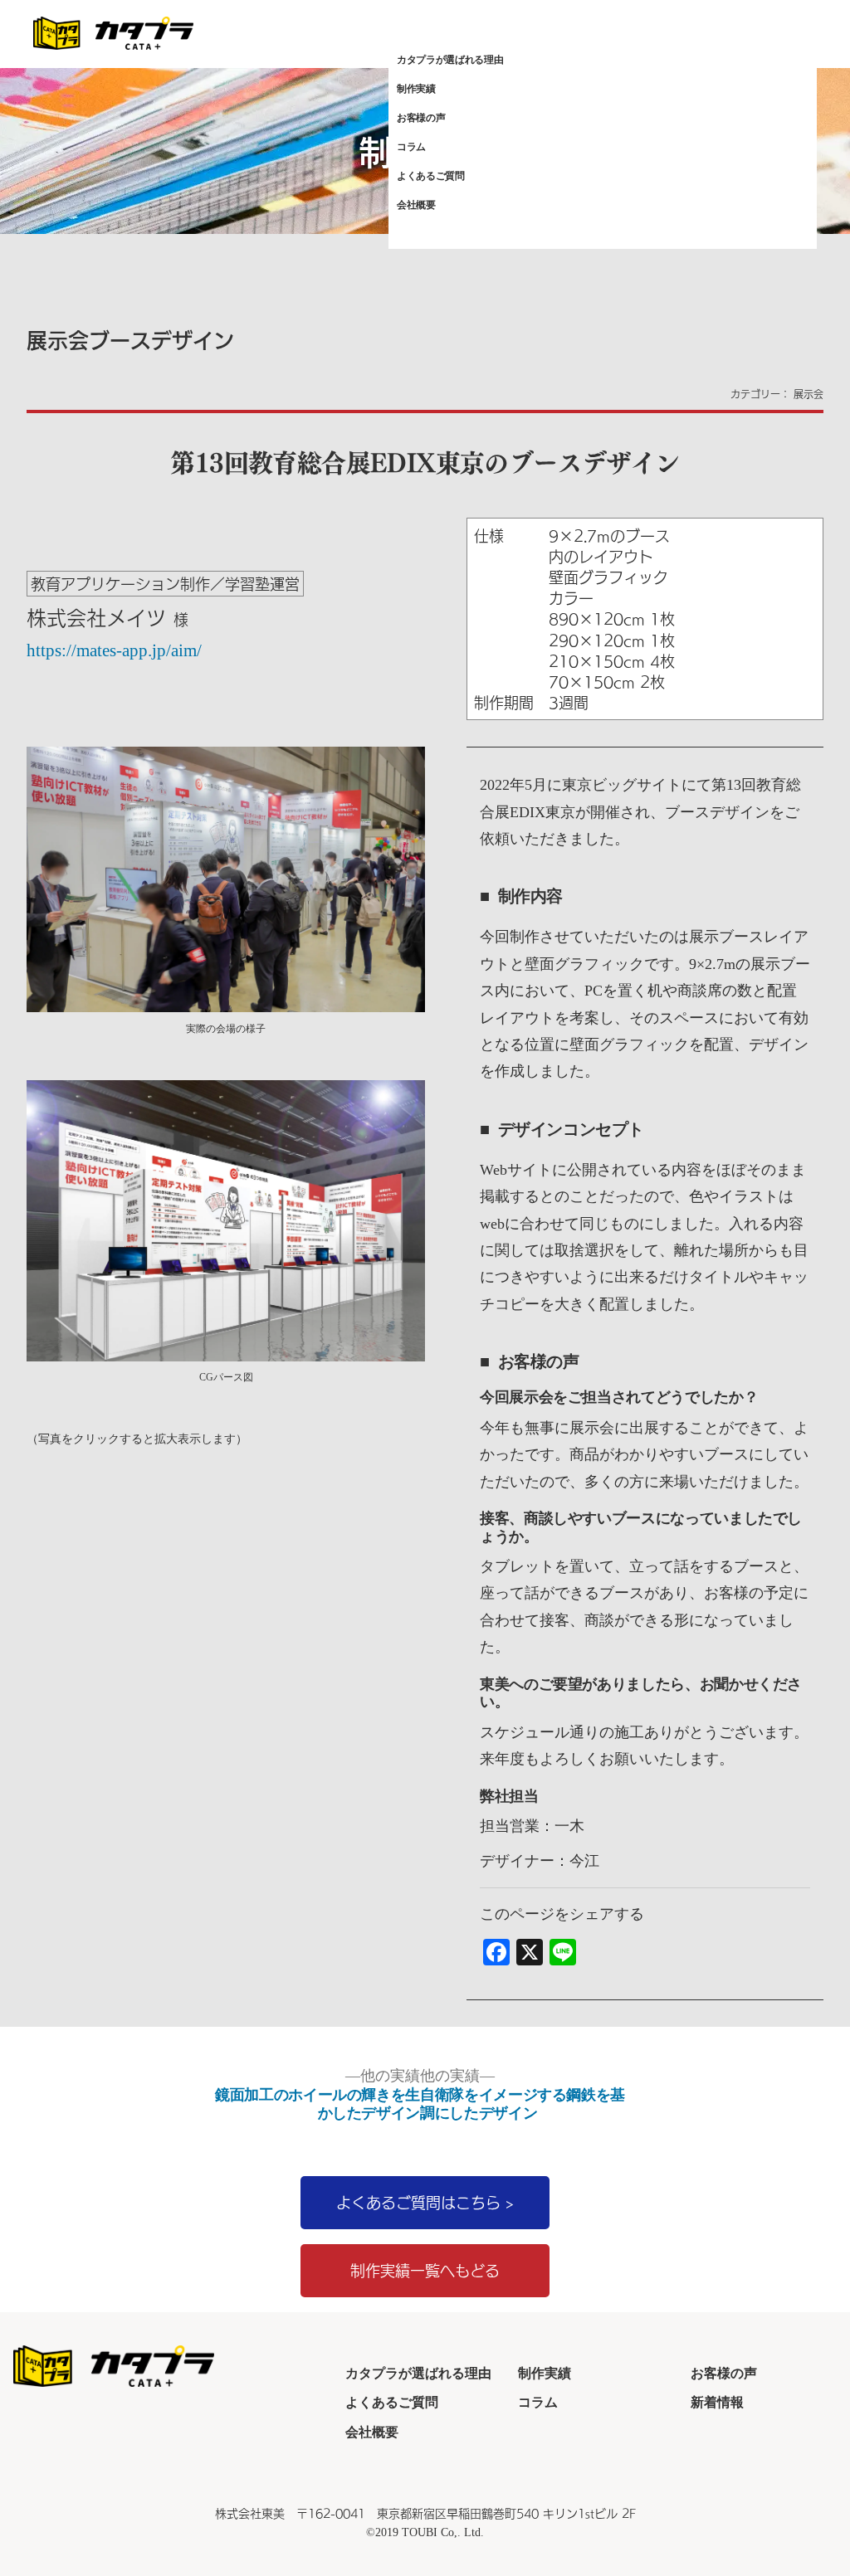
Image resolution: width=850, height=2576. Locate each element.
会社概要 (416, 205)
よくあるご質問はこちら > (425, 2202)
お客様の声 (421, 118)
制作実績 (416, 89)
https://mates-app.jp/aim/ (114, 650)
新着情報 (717, 2402)
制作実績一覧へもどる (425, 2270)
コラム (411, 147)
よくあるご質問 (430, 176)
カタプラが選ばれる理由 (450, 60)
